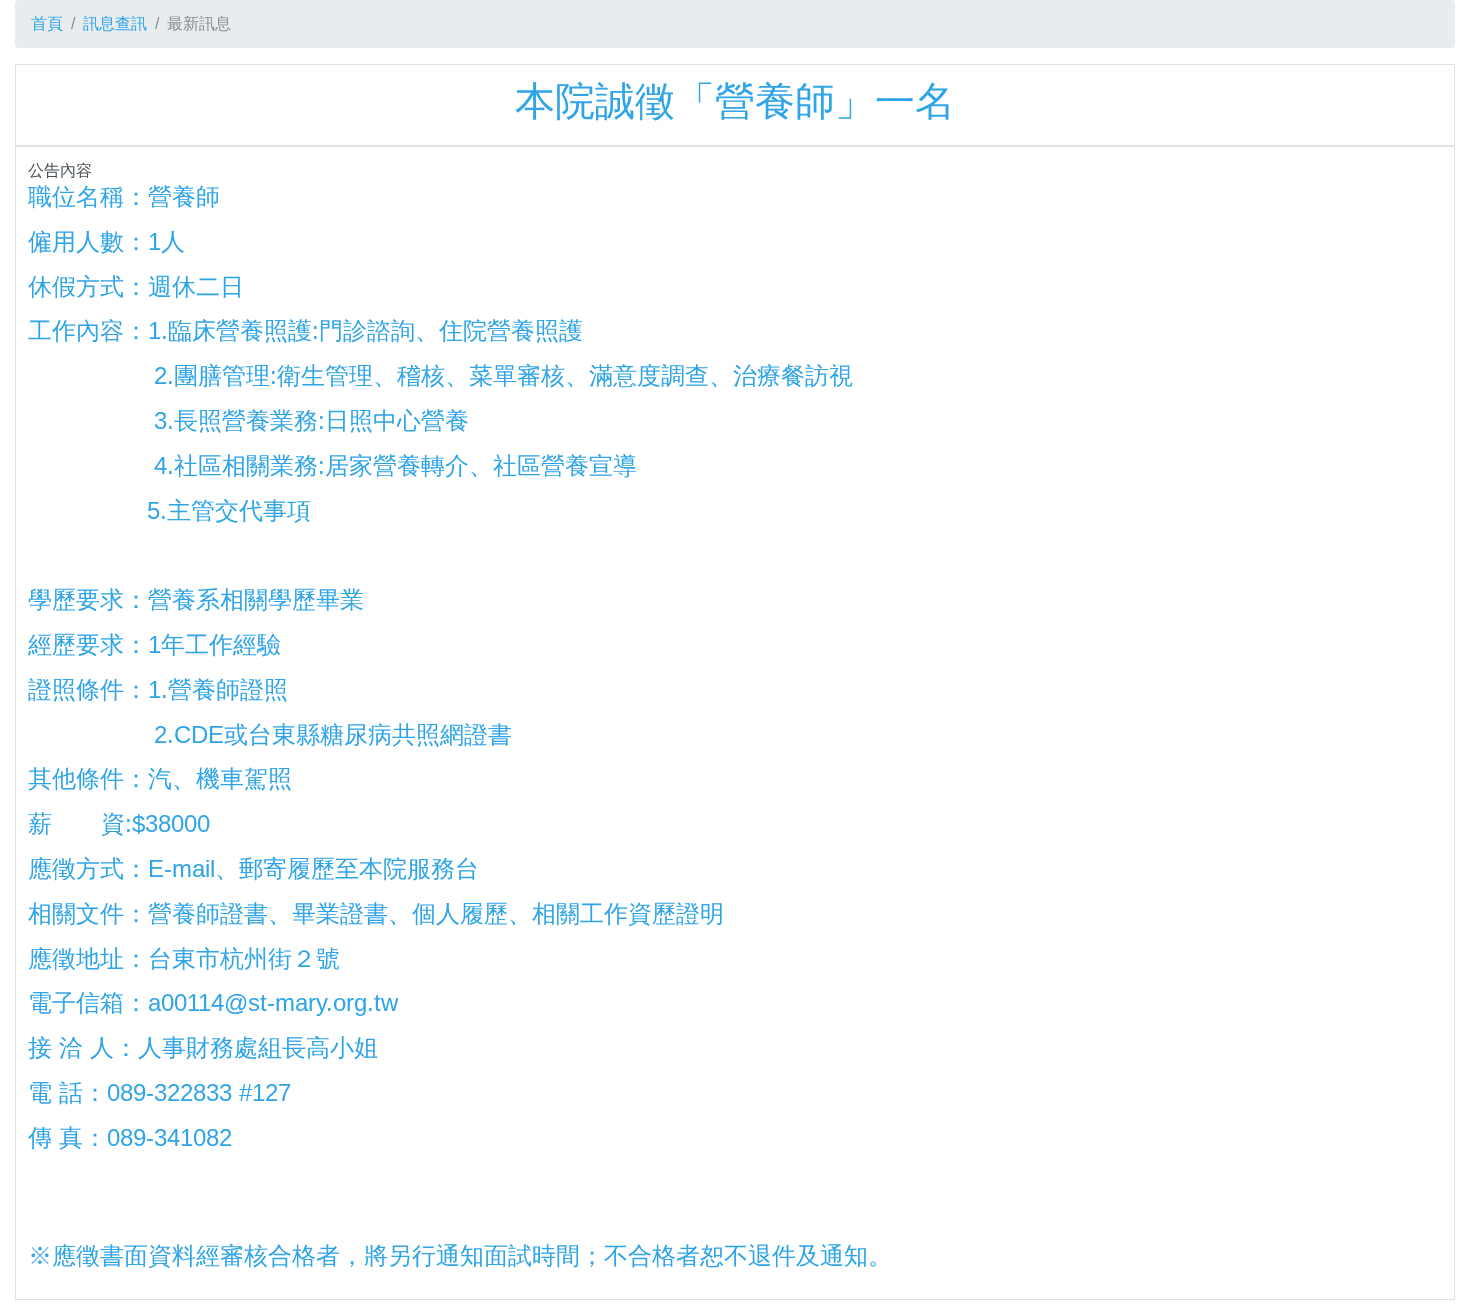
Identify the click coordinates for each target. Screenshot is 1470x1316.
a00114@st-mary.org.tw (273, 1002)
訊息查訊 (115, 23)
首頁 (47, 23)
